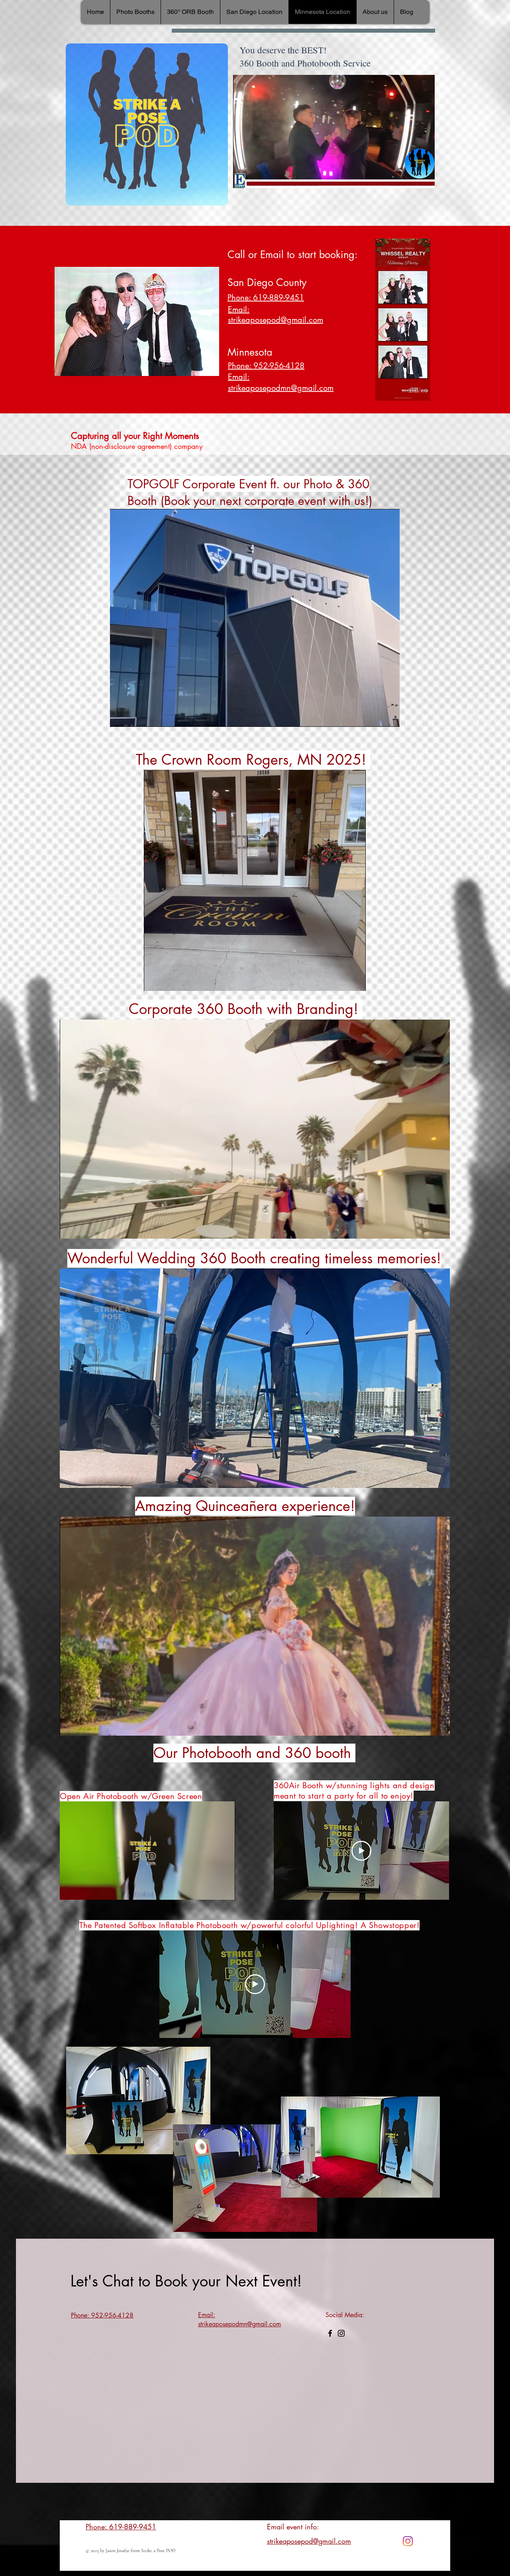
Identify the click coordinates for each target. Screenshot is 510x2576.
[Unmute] (257, 177)
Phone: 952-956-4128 (266, 366)
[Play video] (361, 1851)
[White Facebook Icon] (420, 2541)
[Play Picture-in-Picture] (410, 177)
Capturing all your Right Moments (135, 436)
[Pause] (243, 177)
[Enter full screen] (424, 177)
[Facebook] (330, 2333)
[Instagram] (341, 2333)
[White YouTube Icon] (432, 2541)
